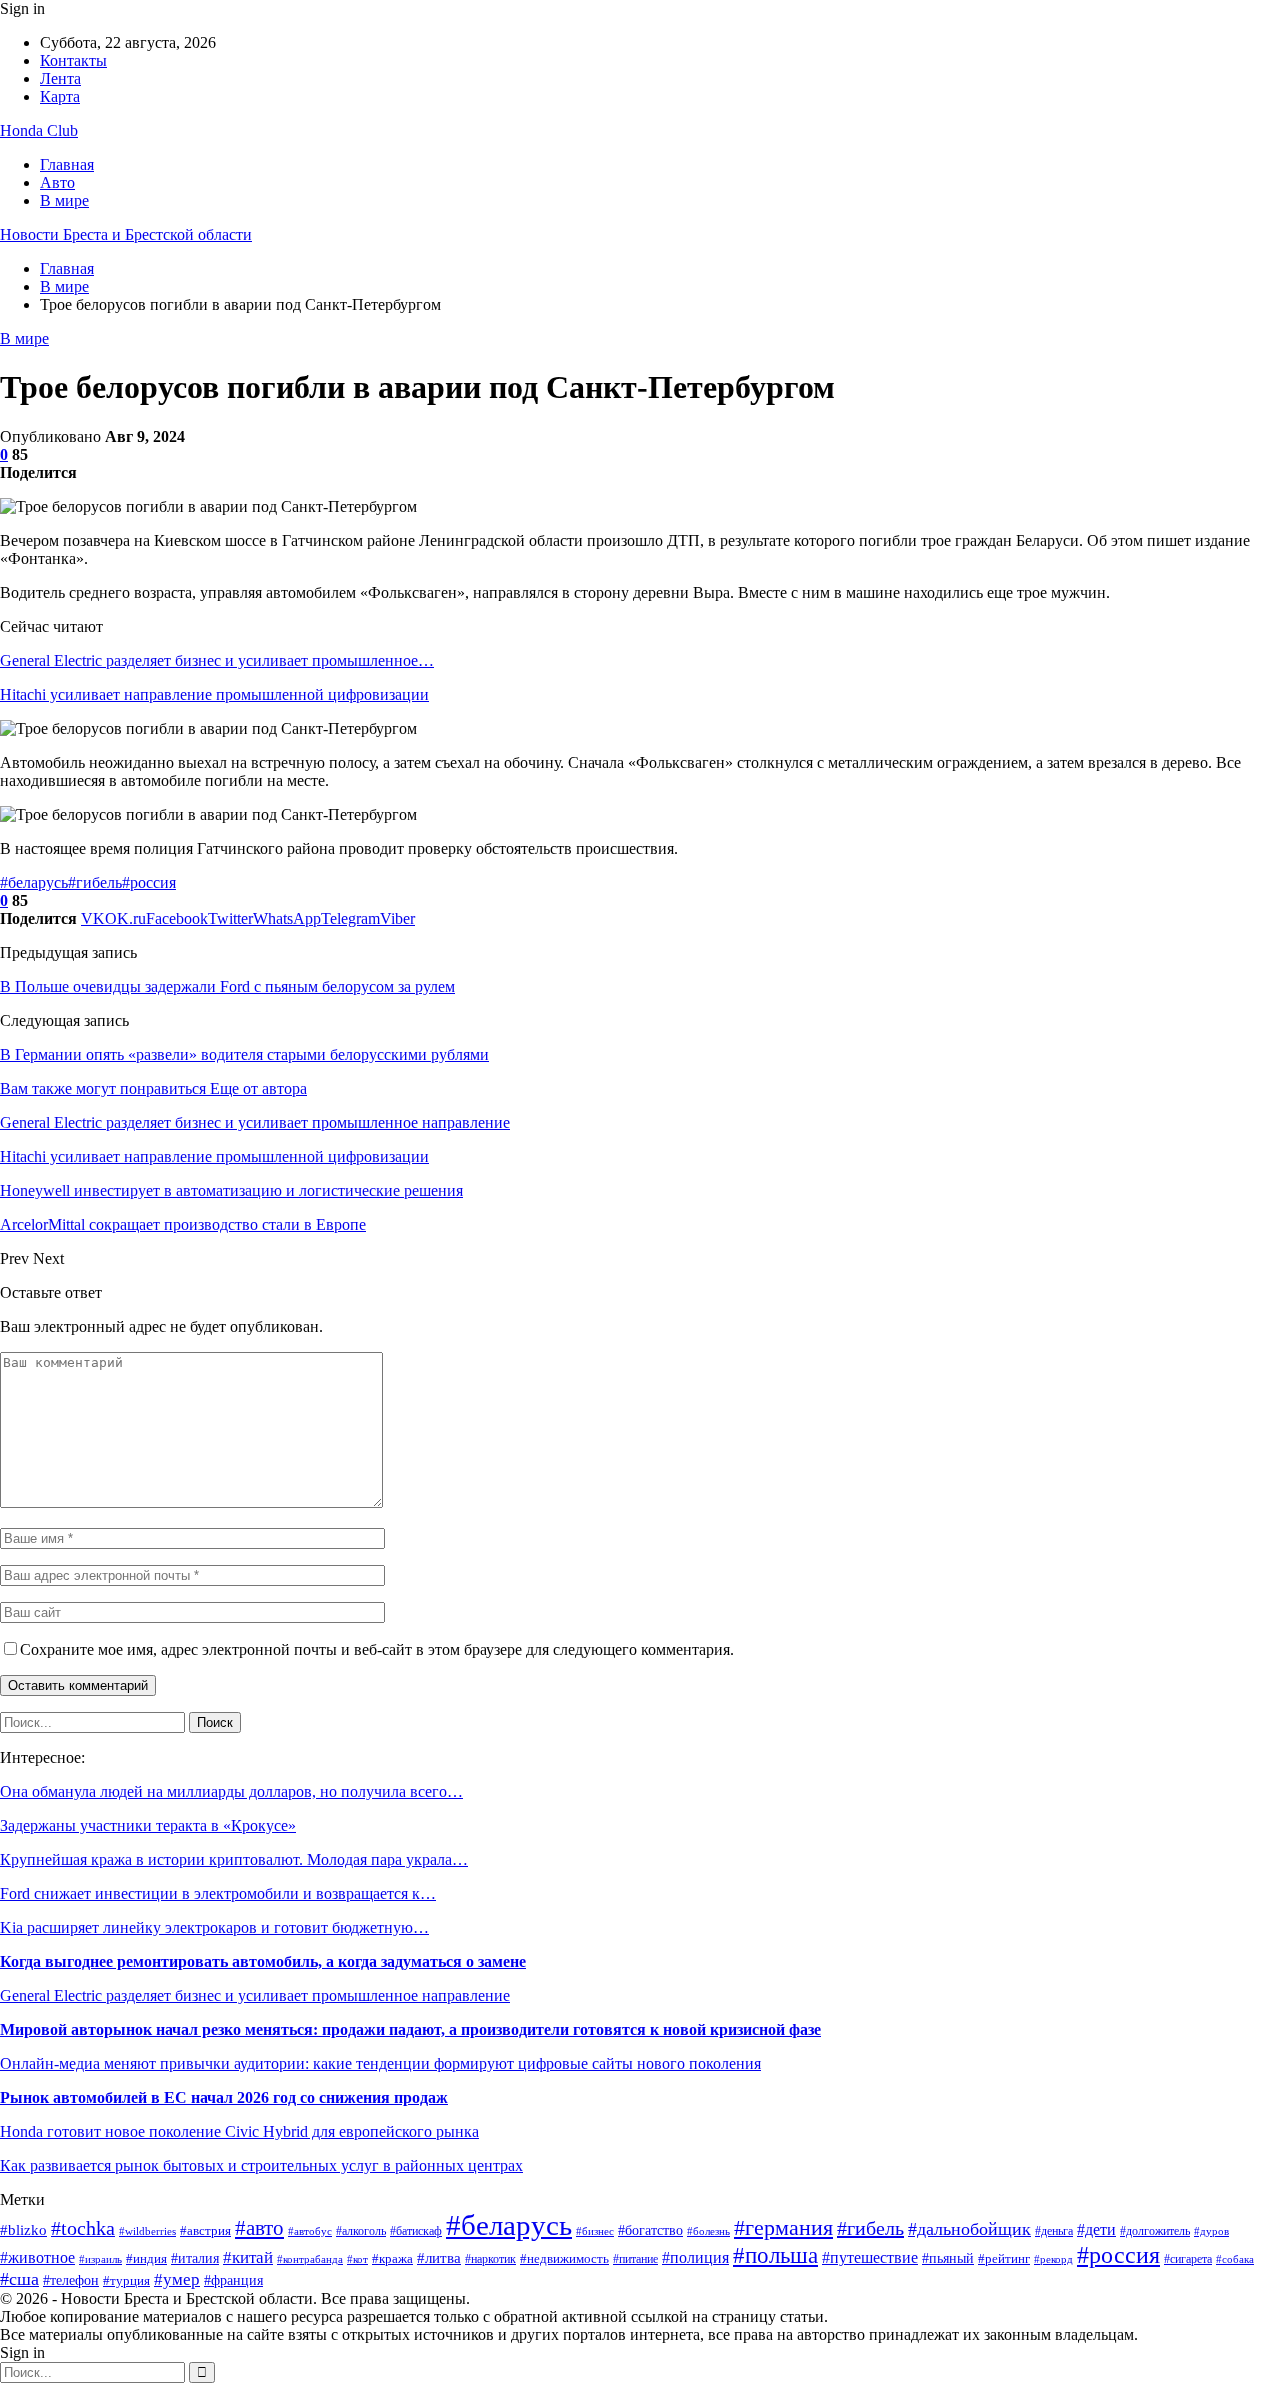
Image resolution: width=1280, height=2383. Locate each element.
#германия (783, 2228)
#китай (248, 2257)
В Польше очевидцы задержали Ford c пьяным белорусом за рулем (227, 986)
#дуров (1211, 2231)
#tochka (83, 2228)
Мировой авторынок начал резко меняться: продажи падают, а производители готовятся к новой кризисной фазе (410, 2029)
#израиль (100, 2259)
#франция (233, 2280)
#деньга (1054, 2231)
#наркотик (490, 2259)
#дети (1096, 2229)
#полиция (695, 2257)
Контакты (73, 60)
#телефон (71, 2280)
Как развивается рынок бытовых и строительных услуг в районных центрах (261, 2165)
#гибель (95, 882)
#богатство (650, 2230)
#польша (775, 2255)
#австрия (205, 2231)
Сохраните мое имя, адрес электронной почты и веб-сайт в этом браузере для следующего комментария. (377, 1649)
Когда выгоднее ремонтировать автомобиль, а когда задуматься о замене (263, 1961)
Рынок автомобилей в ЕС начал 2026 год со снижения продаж (224, 2097)
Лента (60, 78)
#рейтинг (1004, 2259)
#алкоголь (361, 2231)
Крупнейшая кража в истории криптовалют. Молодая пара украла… (234, 1859)
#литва (439, 2257)
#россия (149, 882)
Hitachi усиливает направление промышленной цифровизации (214, 694)
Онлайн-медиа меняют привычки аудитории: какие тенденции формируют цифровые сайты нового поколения (380, 2063)
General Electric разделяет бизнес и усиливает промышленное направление (255, 1995)
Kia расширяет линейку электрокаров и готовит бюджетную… (214, 1927)
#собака (1235, 2259)
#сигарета (1188, 2259)
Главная (67, 164)
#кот (357, 2259)
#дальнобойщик (969, 2229)
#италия (195, 2258)
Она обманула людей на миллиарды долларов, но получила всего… (231, 1791)
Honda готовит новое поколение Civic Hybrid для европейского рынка (239, 2131)
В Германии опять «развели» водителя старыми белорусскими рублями (244, 1054)
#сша (19, 2279)
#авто (259, 2228)
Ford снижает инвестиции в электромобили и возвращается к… (218, 1893)
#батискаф (416, 2231)
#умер (177, 2279)
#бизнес (595, 2231)
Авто (57, 182)
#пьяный (948, 2258)
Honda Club (39, 130)
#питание (635, 2259)
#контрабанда (310, 2259)
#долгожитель (1155, 2231)
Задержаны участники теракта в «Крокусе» (148, 1825)
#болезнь (708, 2231)
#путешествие (870, 2257)
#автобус (310, 2231)
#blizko (23, 2230)
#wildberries (147, 2231)
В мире (64, 200)
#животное (37, 2257)
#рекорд (1053, 2259)
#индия (146, 2258)
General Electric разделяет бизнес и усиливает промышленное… (217, 660)
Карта (60, 96)
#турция (126, 2280)
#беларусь (34, 882)
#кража (392, 2258)
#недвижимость (564, 2258)
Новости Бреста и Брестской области (126, 234)
